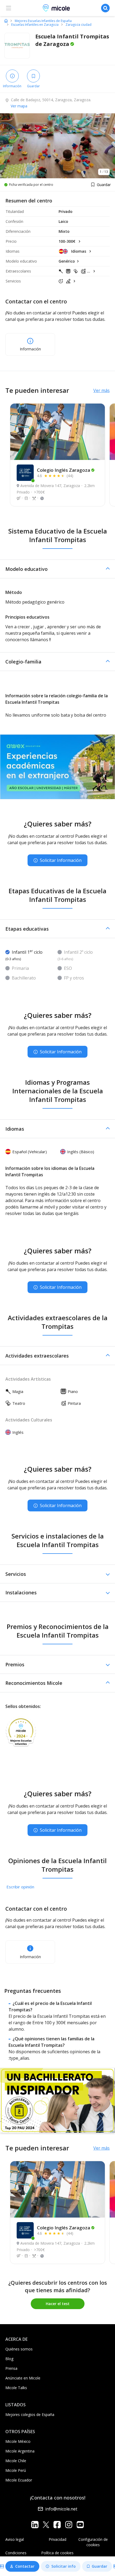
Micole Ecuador (19, 2480)
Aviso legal (15, 2539)
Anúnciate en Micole (23, 2378)
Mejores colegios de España (30, 2414)
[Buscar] (105, 8)
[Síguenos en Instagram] (69, 2525)
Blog (9, 2359)
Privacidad (57, 2539)
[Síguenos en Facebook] (57, 2525)
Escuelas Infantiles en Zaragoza (35, 25)
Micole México (18, 2441)
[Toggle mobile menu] (9, 8)
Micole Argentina (20, 2451)
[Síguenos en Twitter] (46, 2525)
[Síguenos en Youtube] (80, 2525)
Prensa (11, 2368)
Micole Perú (16, 2470)
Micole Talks (16, 2388)
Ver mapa (19, 106)
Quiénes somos (19, 2349)
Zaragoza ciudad (78, 25)
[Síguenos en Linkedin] (35, 2525)
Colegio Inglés (64, 470)
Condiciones (16, 2553)
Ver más (101, 390)
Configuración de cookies (93, 2542)
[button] (57, 569)
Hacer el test (58, 2304)
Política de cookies (57, 2553)
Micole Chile (16, 2461)
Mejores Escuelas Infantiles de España (43, 21)
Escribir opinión (20, 1887)
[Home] (6, 21)
